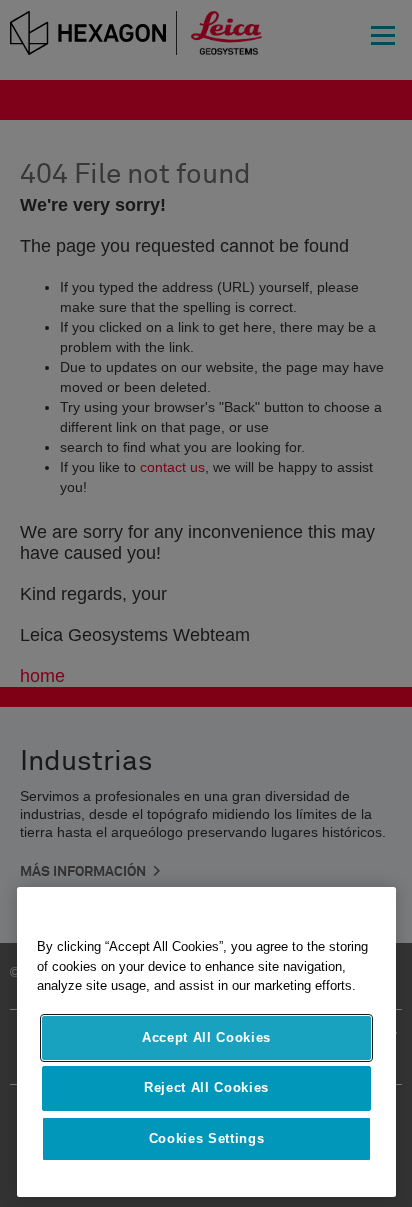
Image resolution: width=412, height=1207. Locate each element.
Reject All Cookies (206, 1087)
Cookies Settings (207, 1138)
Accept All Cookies (206, 1037)
